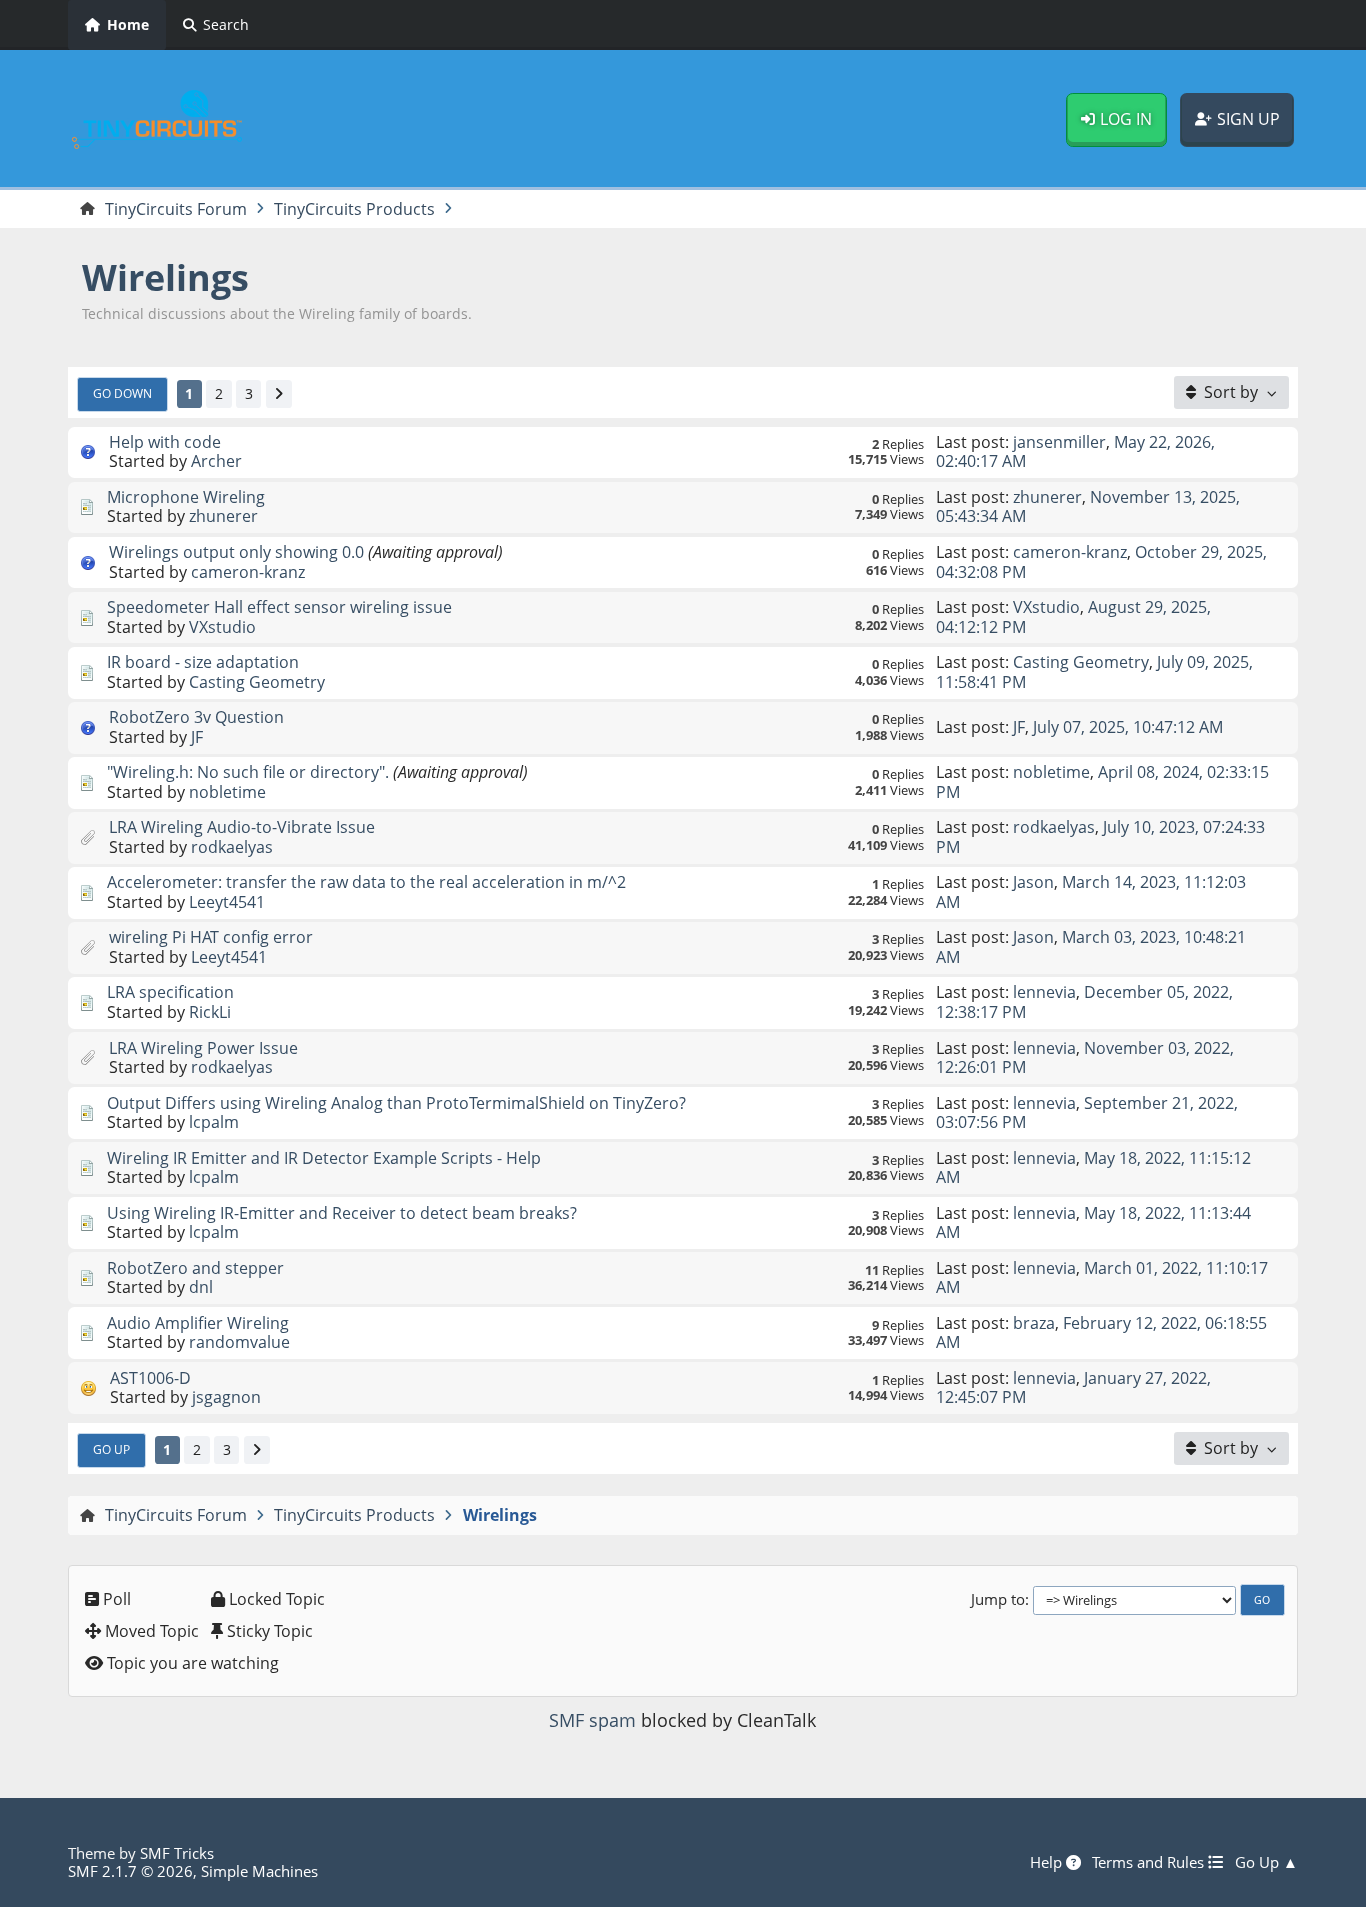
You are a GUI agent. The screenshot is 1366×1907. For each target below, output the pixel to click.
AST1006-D (150, 1378)
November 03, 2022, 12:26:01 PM (1085, 1057)
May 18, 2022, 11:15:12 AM (1093, 1167)
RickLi (210, 1012)
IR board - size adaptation (203, 662)
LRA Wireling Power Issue (203, 1048)
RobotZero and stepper (195, 1268)
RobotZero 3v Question (196, 717)
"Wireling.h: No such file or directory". (248, 772)
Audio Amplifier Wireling (198, 1323)
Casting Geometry (257, 682)
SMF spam (592, 1720)
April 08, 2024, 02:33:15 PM (1102, 781)
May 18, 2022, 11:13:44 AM (1093, 1222)
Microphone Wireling (186, 497)
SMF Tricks (177, 1853)
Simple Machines (259, 1871)
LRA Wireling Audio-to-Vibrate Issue (242, 827)
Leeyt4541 (227, 902)
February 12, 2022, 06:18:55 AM (1101, 1332)
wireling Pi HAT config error (211, 937)
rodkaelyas (232, 847)
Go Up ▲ (1266, 1862)
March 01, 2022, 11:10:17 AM (1102, 1277)
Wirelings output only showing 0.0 (236, 552)
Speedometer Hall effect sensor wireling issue (279, 607)
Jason (1033, 882)
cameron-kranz (248, 572)
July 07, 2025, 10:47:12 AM (1128, 727)
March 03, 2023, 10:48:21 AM (1091, 946)
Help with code (165, 442)
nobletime (227, 792)
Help (1048, 1862)
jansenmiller (1059, 442)
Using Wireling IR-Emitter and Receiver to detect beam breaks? (342, 1213)
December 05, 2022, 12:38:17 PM (1084, 1001)
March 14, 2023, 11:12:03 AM (1091, 891)
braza (1034, 1323)
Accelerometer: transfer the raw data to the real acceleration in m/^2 (366, 882)
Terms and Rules (1150, 1862)
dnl (201, 1287)
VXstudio (222, 627)
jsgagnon (226, 1397)
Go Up (111, 1449)
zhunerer (223, 516)
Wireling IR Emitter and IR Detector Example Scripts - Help (324, 1158)
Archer (216, 461)
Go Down (122, 393)
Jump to (998, 1599)
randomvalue (239, 1342)
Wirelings (165, 277)
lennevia (1044, 992)
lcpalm (214, 1122)
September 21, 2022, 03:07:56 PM (1087, 1112)
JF (197, 737)
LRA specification (170, 992)
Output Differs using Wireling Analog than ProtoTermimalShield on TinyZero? (396, 1103)
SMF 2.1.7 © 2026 (130, 1871)
